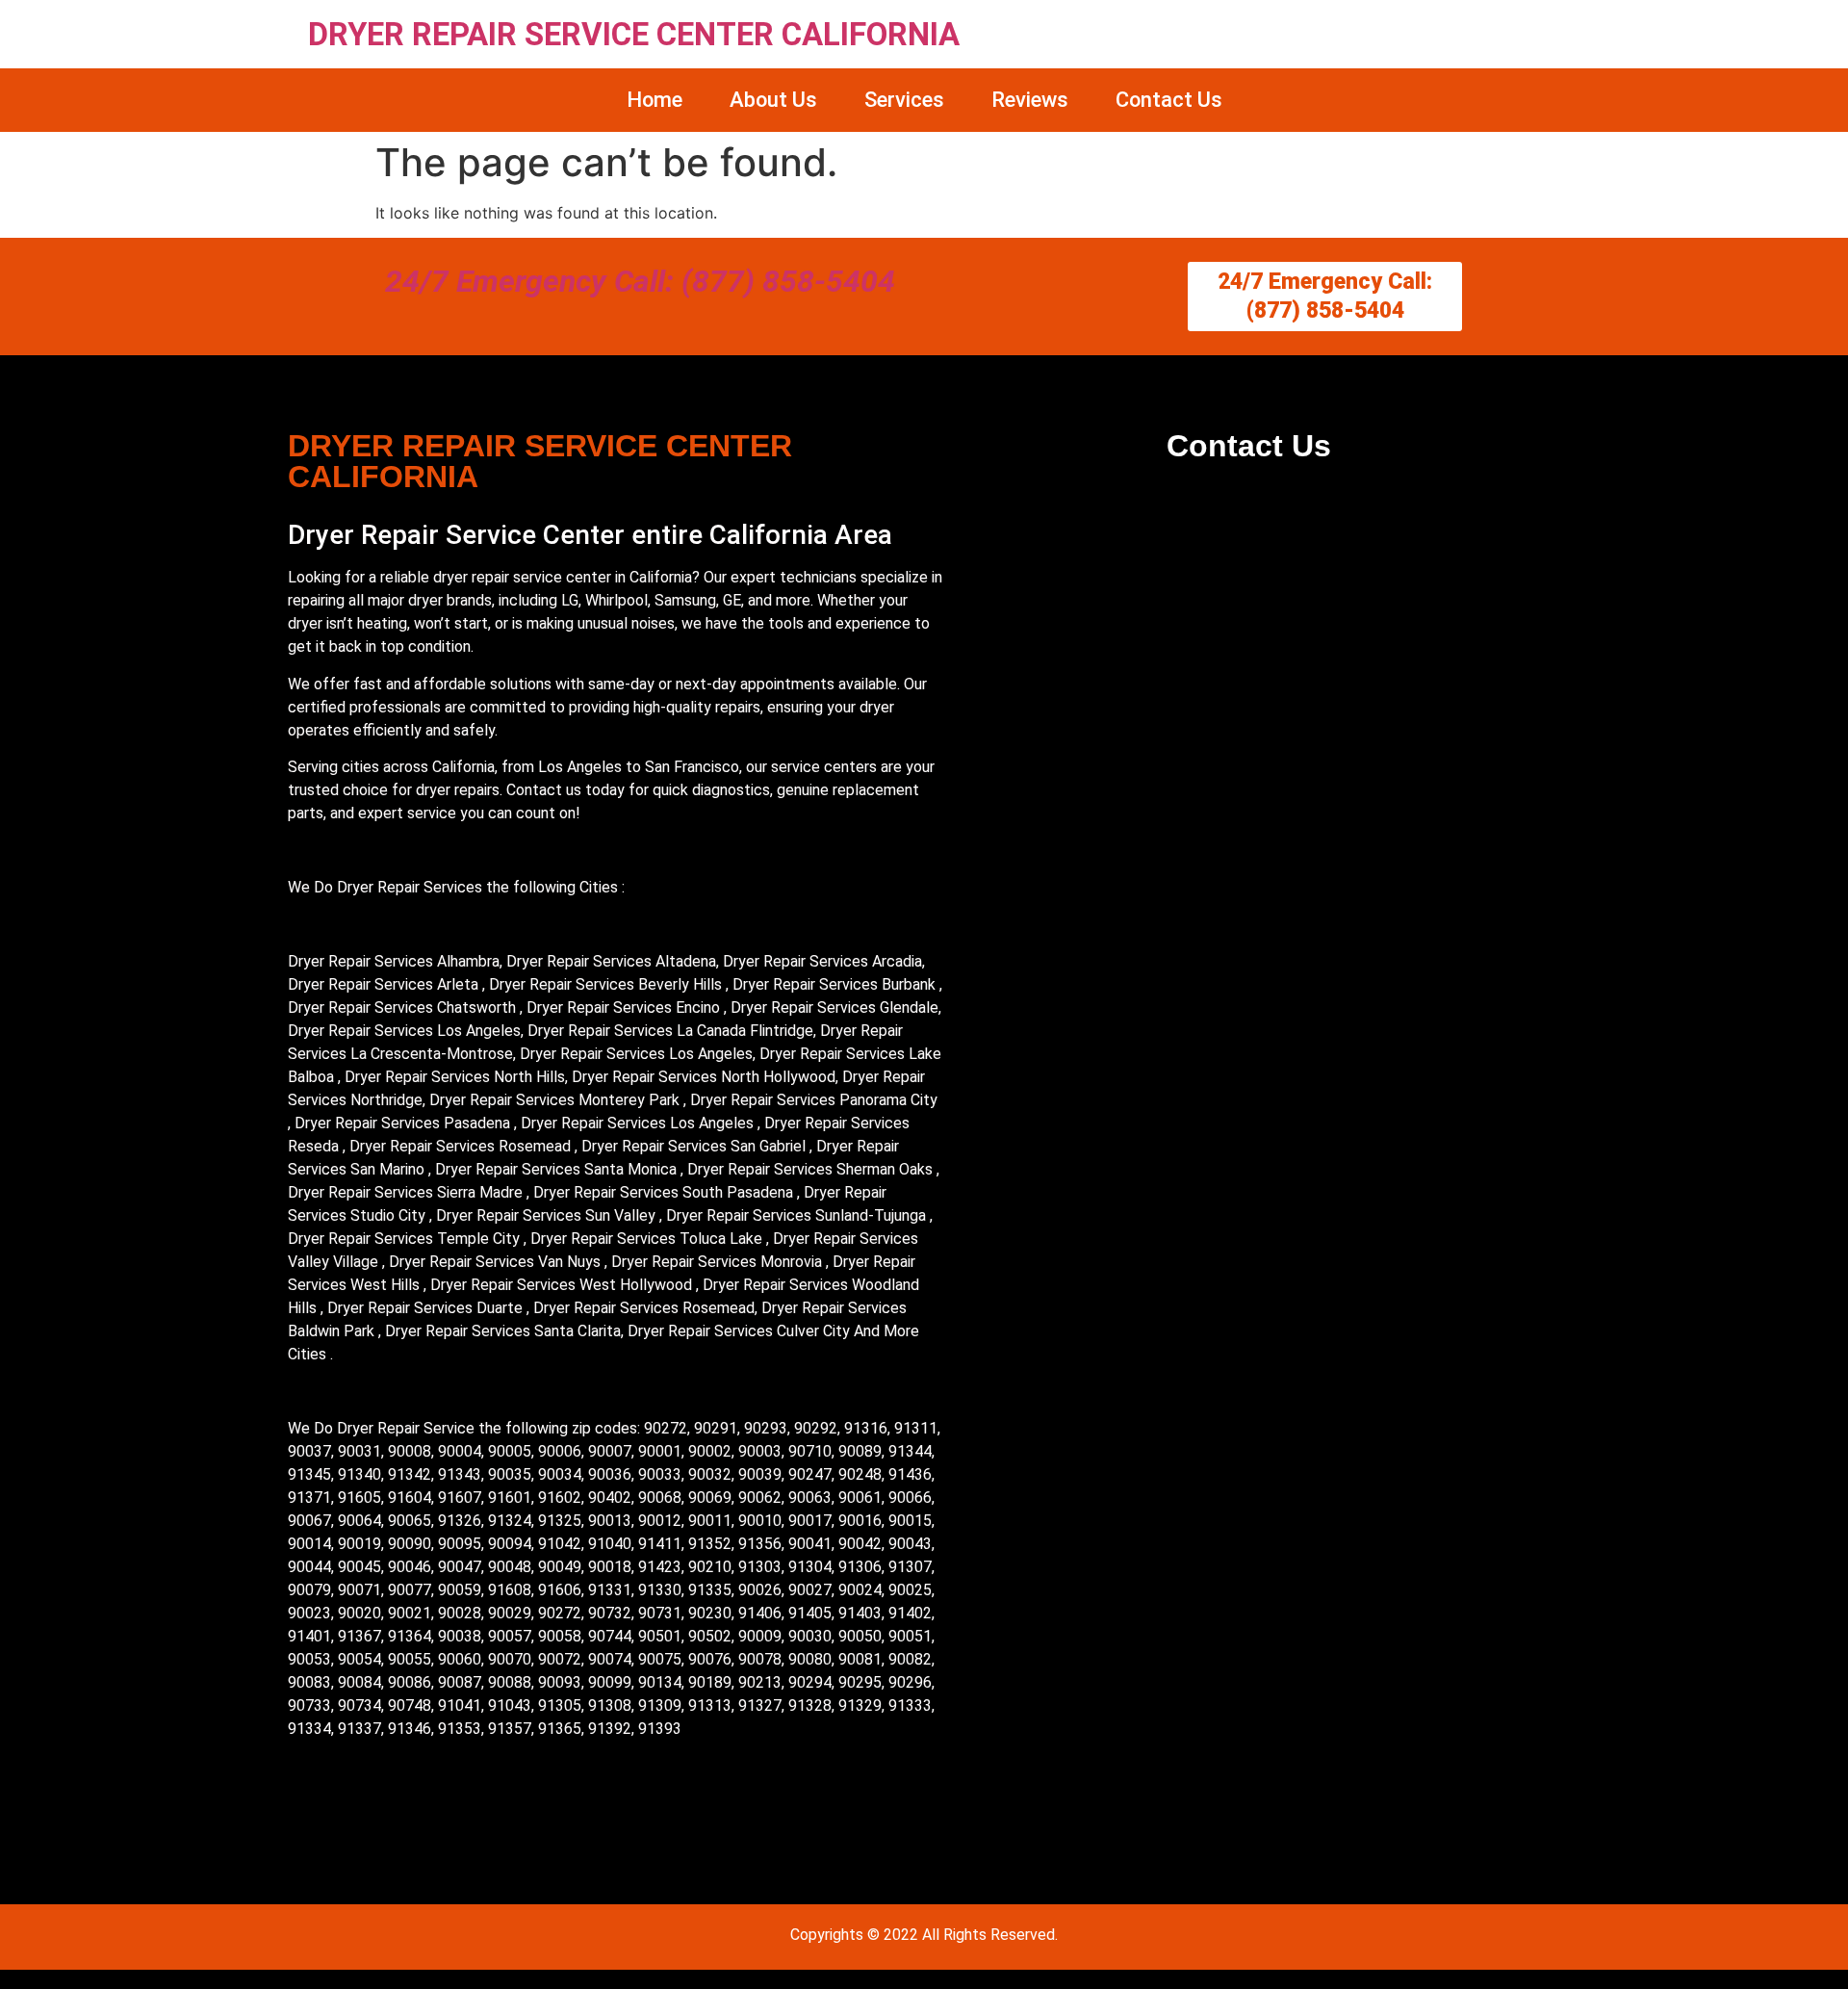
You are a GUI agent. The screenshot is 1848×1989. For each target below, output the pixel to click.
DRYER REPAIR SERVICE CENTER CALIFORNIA (634, 34)
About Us (773, 100)
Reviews (1030, 100)
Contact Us (1169, 100)
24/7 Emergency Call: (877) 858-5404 (640, 281)
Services (904, 100)
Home (654, 100)
